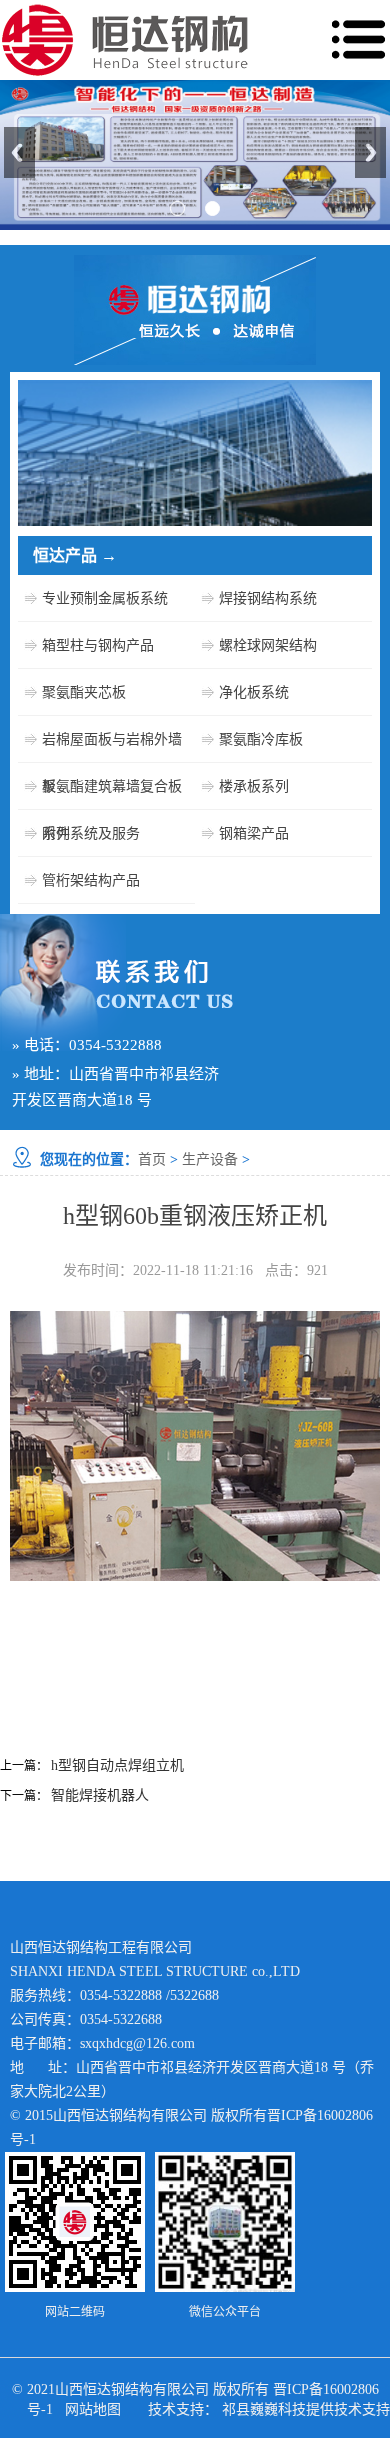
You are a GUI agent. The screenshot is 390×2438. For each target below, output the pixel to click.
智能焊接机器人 (100, 1795)
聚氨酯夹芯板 (84, 692)
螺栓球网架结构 (268, 645)
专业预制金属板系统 (105, 598)
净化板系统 (254, 692)
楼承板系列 (254, 786)
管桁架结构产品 (91, 880)
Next (370, 152)
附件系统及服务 (91, 833)
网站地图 (93, 2409)
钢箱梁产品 (254, 833)
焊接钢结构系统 (268, 598)
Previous (19, 152)
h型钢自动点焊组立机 (117, 1765)
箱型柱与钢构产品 (98, 645)
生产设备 (210, 1159)
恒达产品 (75, 555)
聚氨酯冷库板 (261, 739)
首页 (152, 1159)
